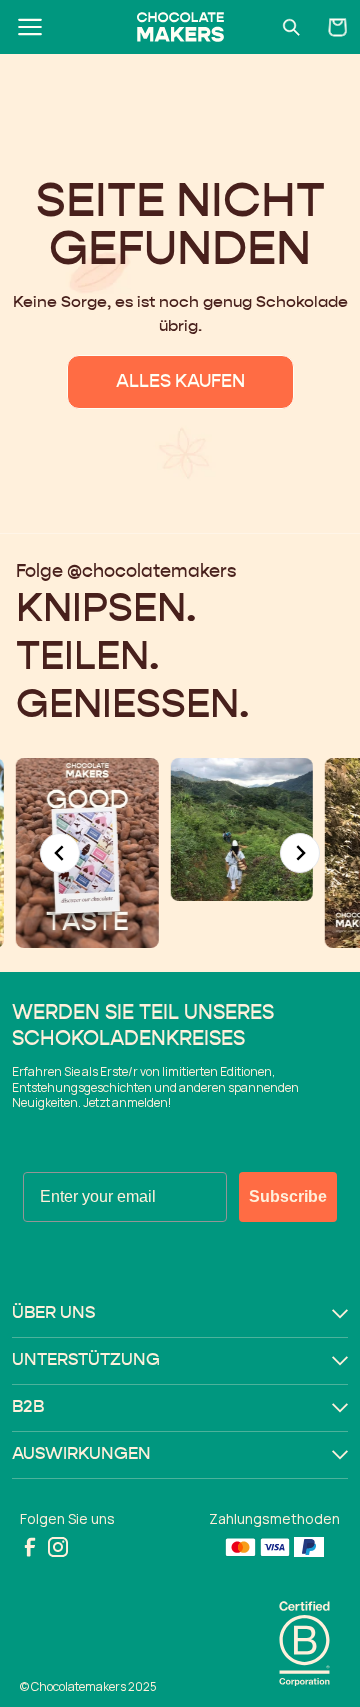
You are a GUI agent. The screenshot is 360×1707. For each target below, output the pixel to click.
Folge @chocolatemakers (126, 572)
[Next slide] (300, 853)
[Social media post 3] (156, 829)
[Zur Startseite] (180, 27)
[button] (180, 1314)
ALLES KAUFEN (180, 382)
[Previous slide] (60, 853)
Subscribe (288, 1196)
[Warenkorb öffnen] (338, 27)
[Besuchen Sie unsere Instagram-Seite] (58, 1547)
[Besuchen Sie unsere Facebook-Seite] (30, 1547)
